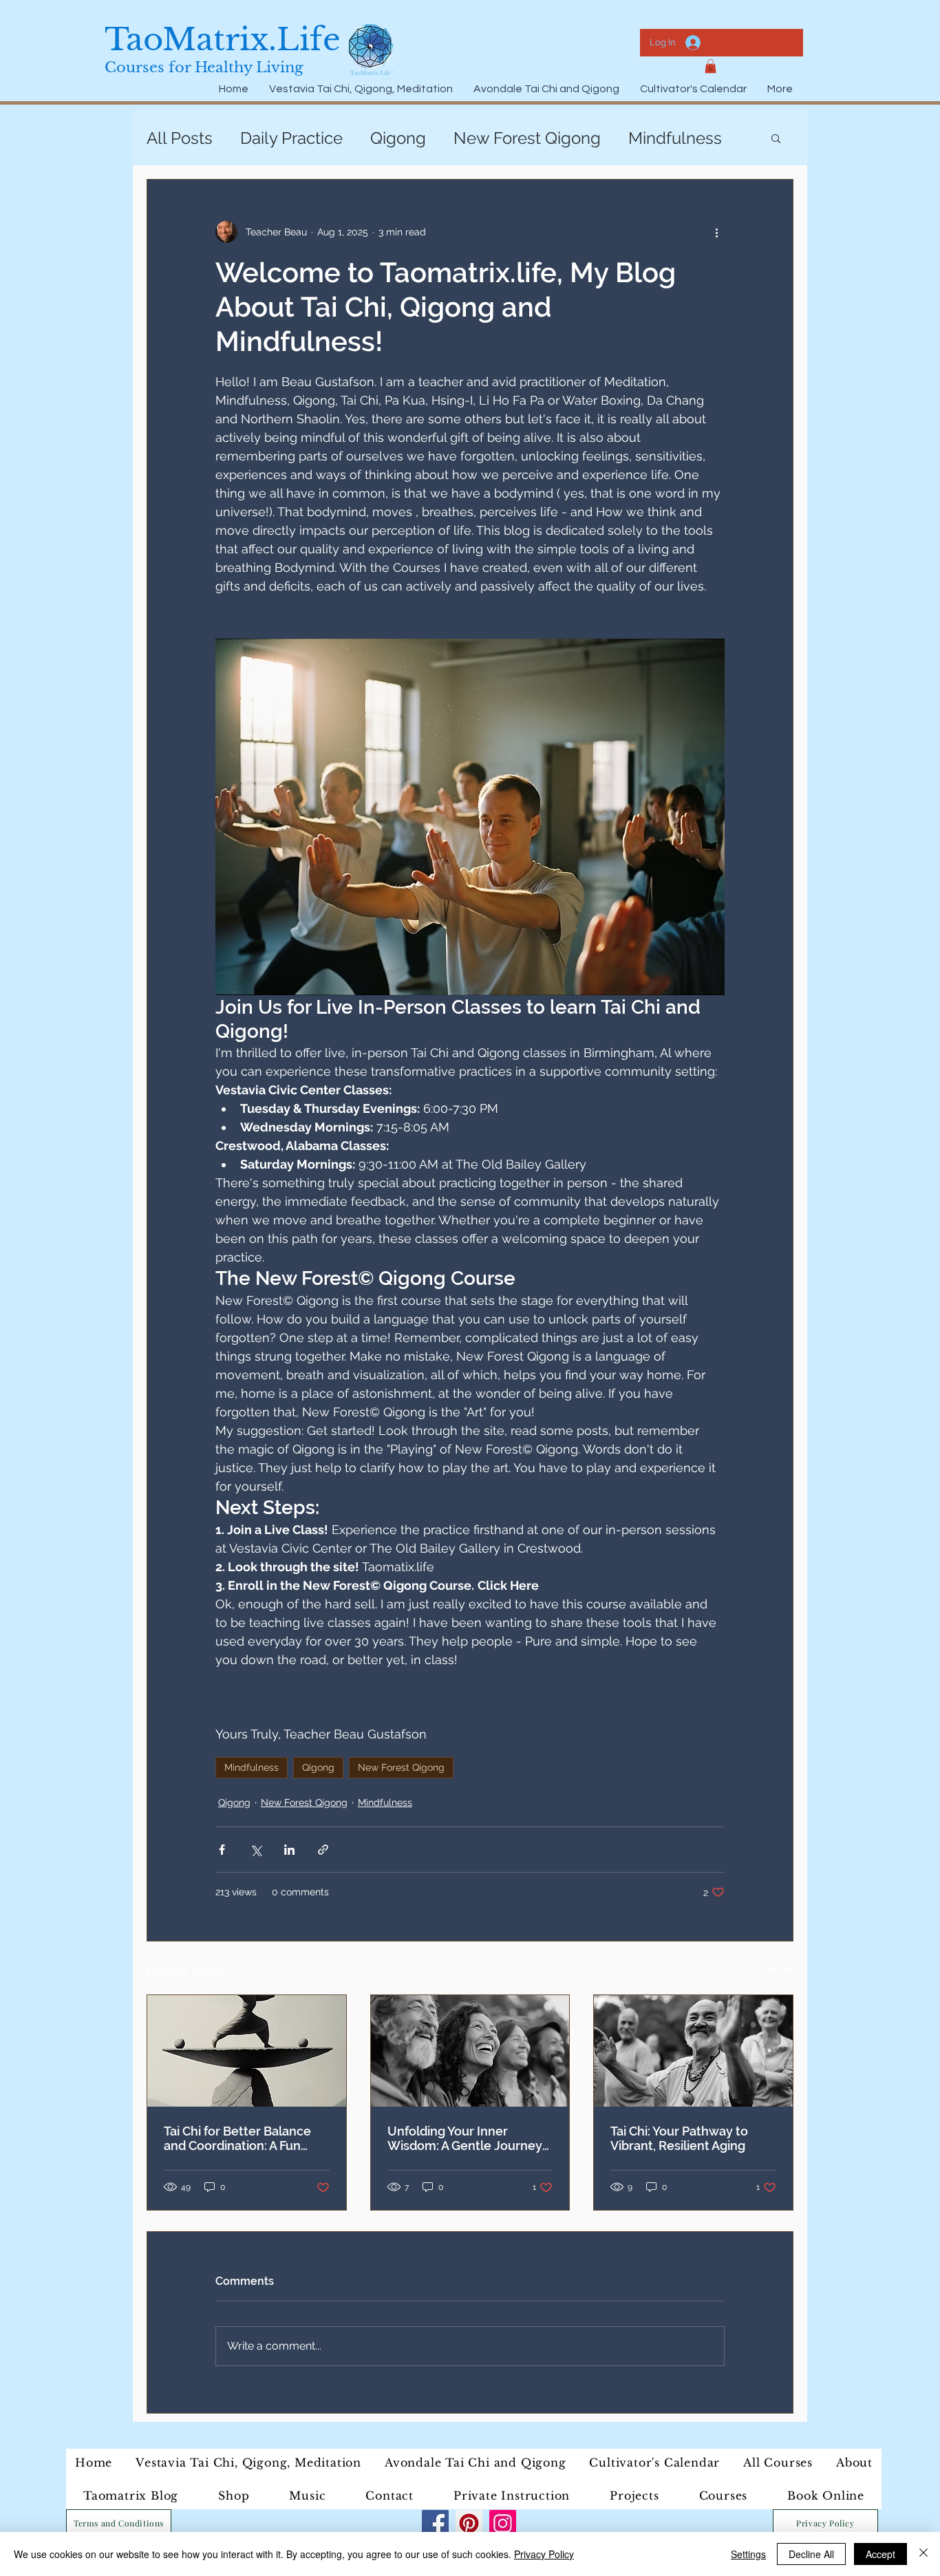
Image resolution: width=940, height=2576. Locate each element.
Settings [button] (748, 2554)
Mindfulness (675, 138)
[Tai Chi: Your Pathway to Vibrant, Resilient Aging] (693, 2051)
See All (778, 1969)
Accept (880, 2554)
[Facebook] (435, 2523)
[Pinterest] (469, 2523)
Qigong (398, 138)
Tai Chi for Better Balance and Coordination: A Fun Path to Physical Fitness (237, 2138)
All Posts (180, 138)
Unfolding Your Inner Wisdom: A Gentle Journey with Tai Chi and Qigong (465, 2138)
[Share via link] (323, 1850)
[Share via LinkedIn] (289, 1850)
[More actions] (716, 232)
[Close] (923, 2554)
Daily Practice (291, 138)
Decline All (811, 2554)
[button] (711, 66)
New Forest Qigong (527, 138)
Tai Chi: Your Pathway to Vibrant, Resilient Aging (679, 2138)
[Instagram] (503, 2523)
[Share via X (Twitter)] (256, 1850)
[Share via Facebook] (222, 1850)
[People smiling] (470, 2051)
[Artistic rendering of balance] (247, 2051)
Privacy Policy (544, 2554)
